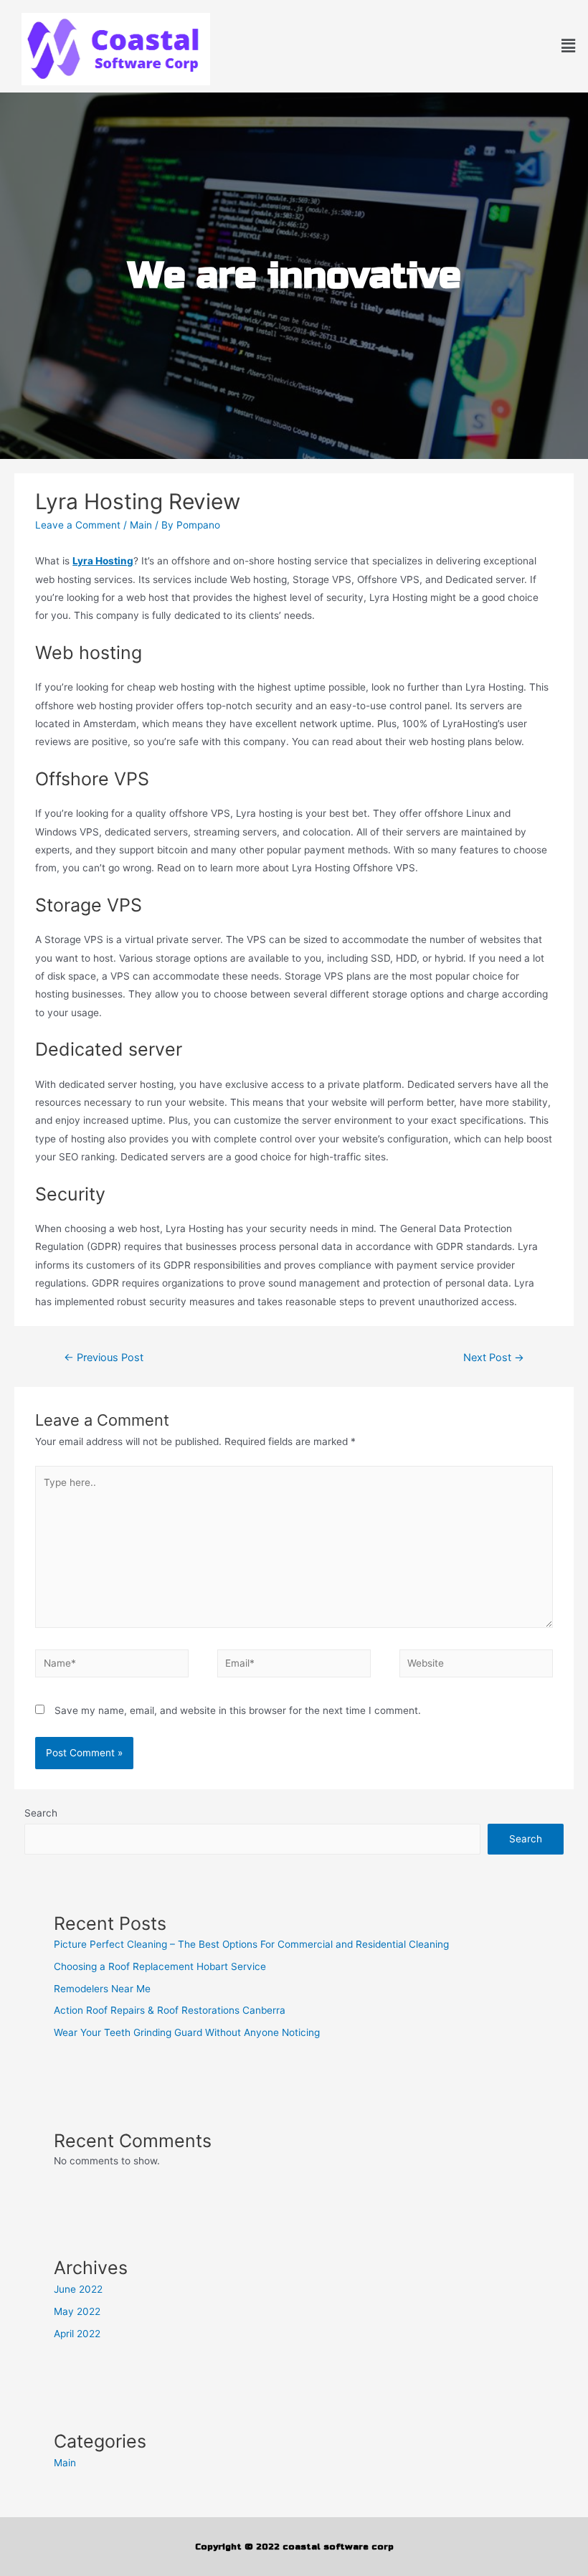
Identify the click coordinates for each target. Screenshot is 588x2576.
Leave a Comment (78, 525)
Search (41, 1813)
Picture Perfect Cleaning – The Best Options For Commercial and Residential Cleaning (251, 1944)
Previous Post (104, 1358)
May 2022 (77, 2311)
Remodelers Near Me (102, 1989)
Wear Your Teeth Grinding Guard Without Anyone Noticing (187, 2032)
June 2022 (78, 2289)
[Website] (476, 1666)
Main (141, 525)
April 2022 (77, 2334)
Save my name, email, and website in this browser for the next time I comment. (238, 1710)
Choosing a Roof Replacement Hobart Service (160, 1966)
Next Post (494, 1358)
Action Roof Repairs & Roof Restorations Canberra (170, 2010)
